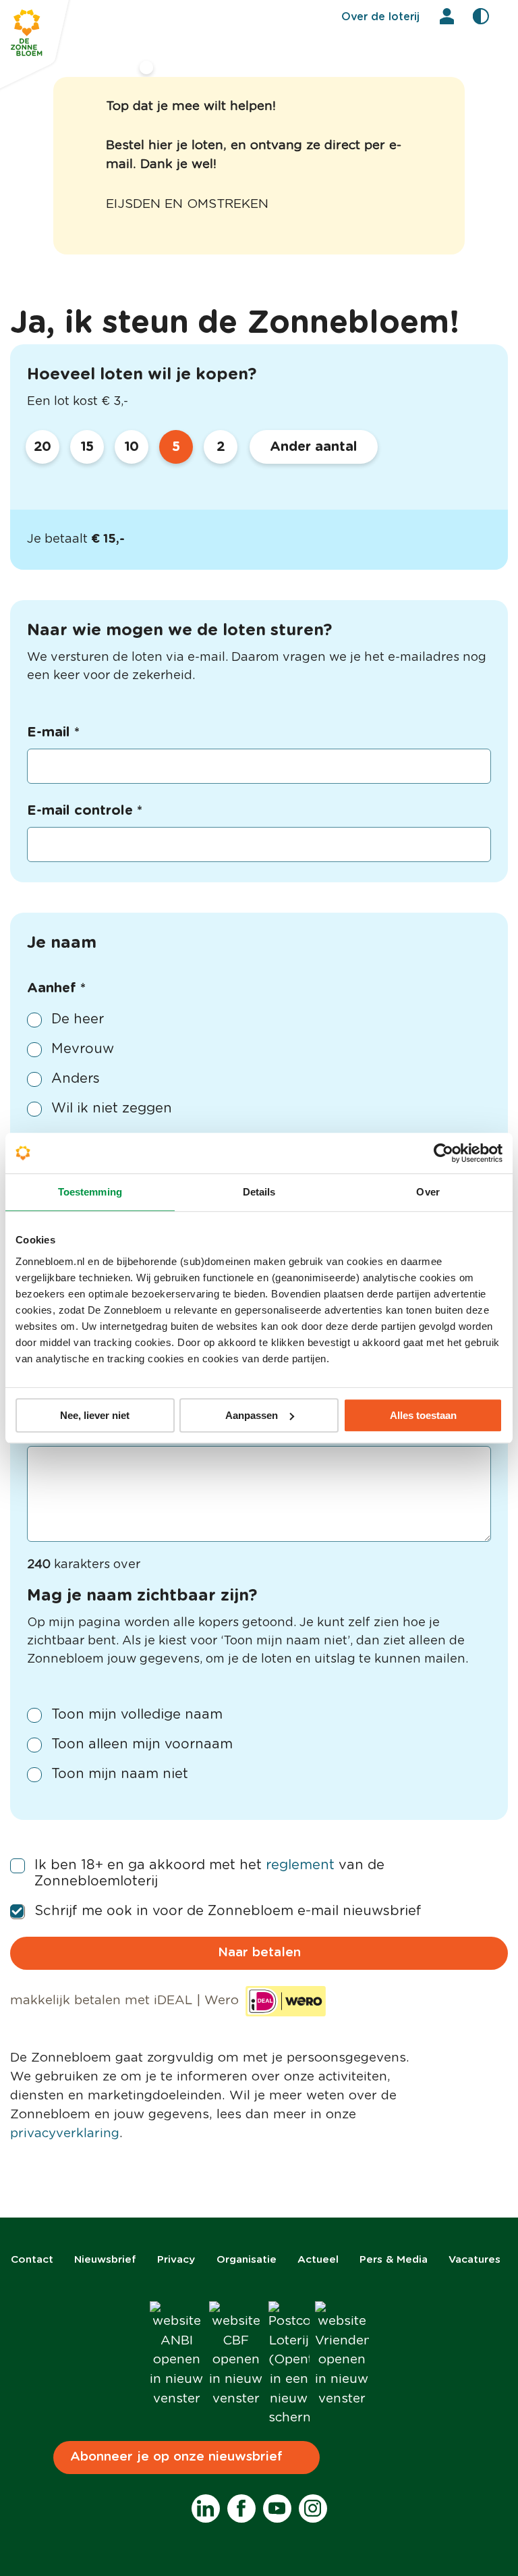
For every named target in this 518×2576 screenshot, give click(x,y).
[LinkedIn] (206, 2508)
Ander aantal (314, 447)
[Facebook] (241, 2508)
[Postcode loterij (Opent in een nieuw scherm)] (289, 2365)
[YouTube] (277, 2508)
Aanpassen (252, 1415)
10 (132, 447)
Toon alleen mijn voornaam (142, 1744)
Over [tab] (428, 1192)
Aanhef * (56, 988)
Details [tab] (259, 1192)
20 (43, 447)
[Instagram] (313, 2508)
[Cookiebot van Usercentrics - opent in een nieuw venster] (443, 1153)
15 (87, 447)
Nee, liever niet (95, 1415)
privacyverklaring (65, 2134)
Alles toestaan (423, 1415)
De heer (78, 1019)
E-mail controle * (85, 811)
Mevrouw (83, 1049)
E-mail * (53, 732)
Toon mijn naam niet (120, 1774)
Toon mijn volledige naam (137, 1715)
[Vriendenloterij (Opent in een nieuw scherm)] (342, 2355)
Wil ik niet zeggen (112, 1108)
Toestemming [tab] (90, 1192)
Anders (76, 1079)
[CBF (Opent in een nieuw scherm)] (236, 2355)
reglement (300, 1865)
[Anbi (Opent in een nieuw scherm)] (177, 2355)
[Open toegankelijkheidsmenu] (481, 16)
